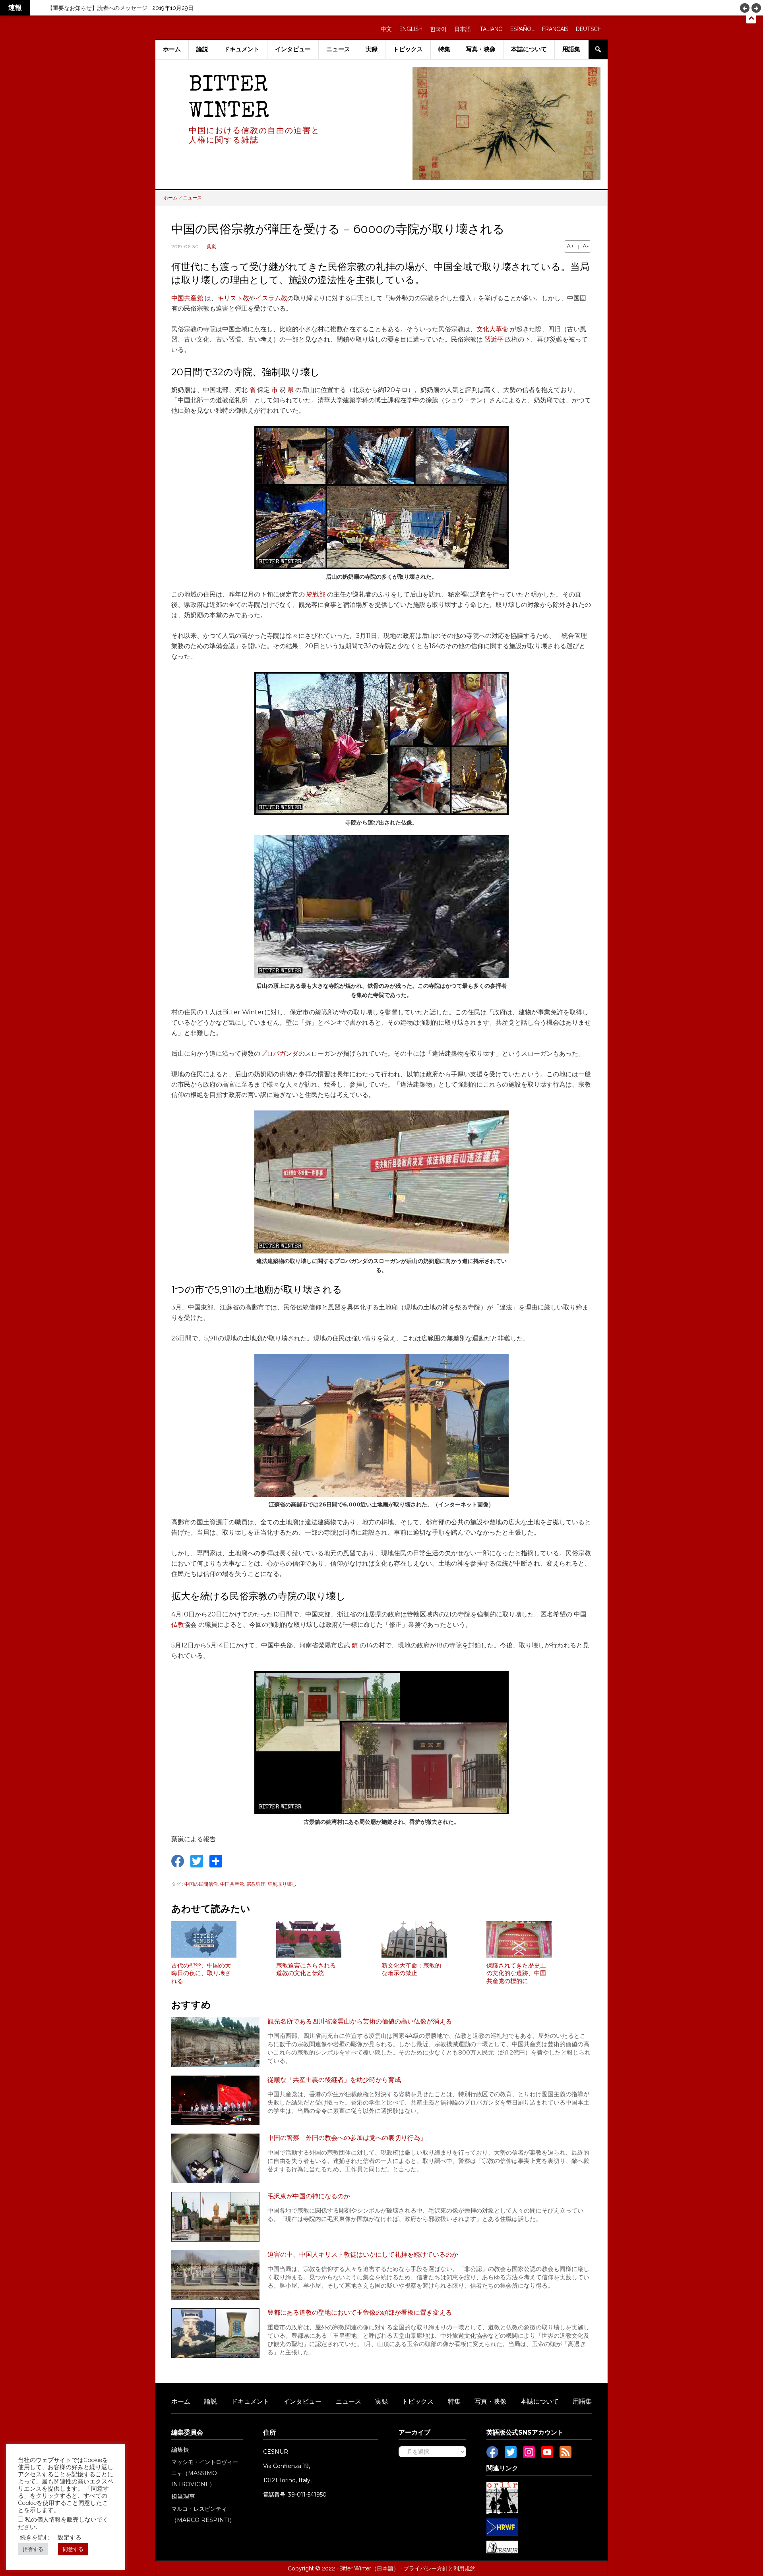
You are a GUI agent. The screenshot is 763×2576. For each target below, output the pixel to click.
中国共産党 (187, 298)
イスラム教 (271, 298)
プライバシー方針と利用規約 (440, 2568)
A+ (570, 246)
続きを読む (35, 2537)
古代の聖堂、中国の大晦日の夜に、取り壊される (201, 1973)
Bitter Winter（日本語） (369, 2568)
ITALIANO (491, 29)
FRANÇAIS (555, 29)
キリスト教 (233, 298)
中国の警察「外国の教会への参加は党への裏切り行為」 (347, 2138)
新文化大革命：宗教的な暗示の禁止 (411, 1970)
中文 (386, 29)
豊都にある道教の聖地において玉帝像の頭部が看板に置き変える (360, 2312)
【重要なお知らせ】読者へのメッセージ (97, 8)
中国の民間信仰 (201, 1884)
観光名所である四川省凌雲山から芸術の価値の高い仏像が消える (360, 2021)
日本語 (463, 29)
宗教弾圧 (256, 1884)
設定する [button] (70, 2537)
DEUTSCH (589, 29)
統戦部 (316, 594)
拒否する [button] (33, 2549)
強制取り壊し (282, 1884)
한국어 (438, 29)
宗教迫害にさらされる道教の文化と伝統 (306, 1970)
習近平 (494, 339)
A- (586, 246)
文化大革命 (492, 329)
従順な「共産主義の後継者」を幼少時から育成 (334, 2080)
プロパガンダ (279, 1053)
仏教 (178, 1625)
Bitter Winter (229, 99)
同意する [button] (73, 2549)
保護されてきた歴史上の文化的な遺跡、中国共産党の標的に (516, 1973)
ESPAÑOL (522, 29)
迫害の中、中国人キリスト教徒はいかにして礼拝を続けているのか (363, 2254)
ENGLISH (411, 29)
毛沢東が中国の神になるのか (309, 2196)
